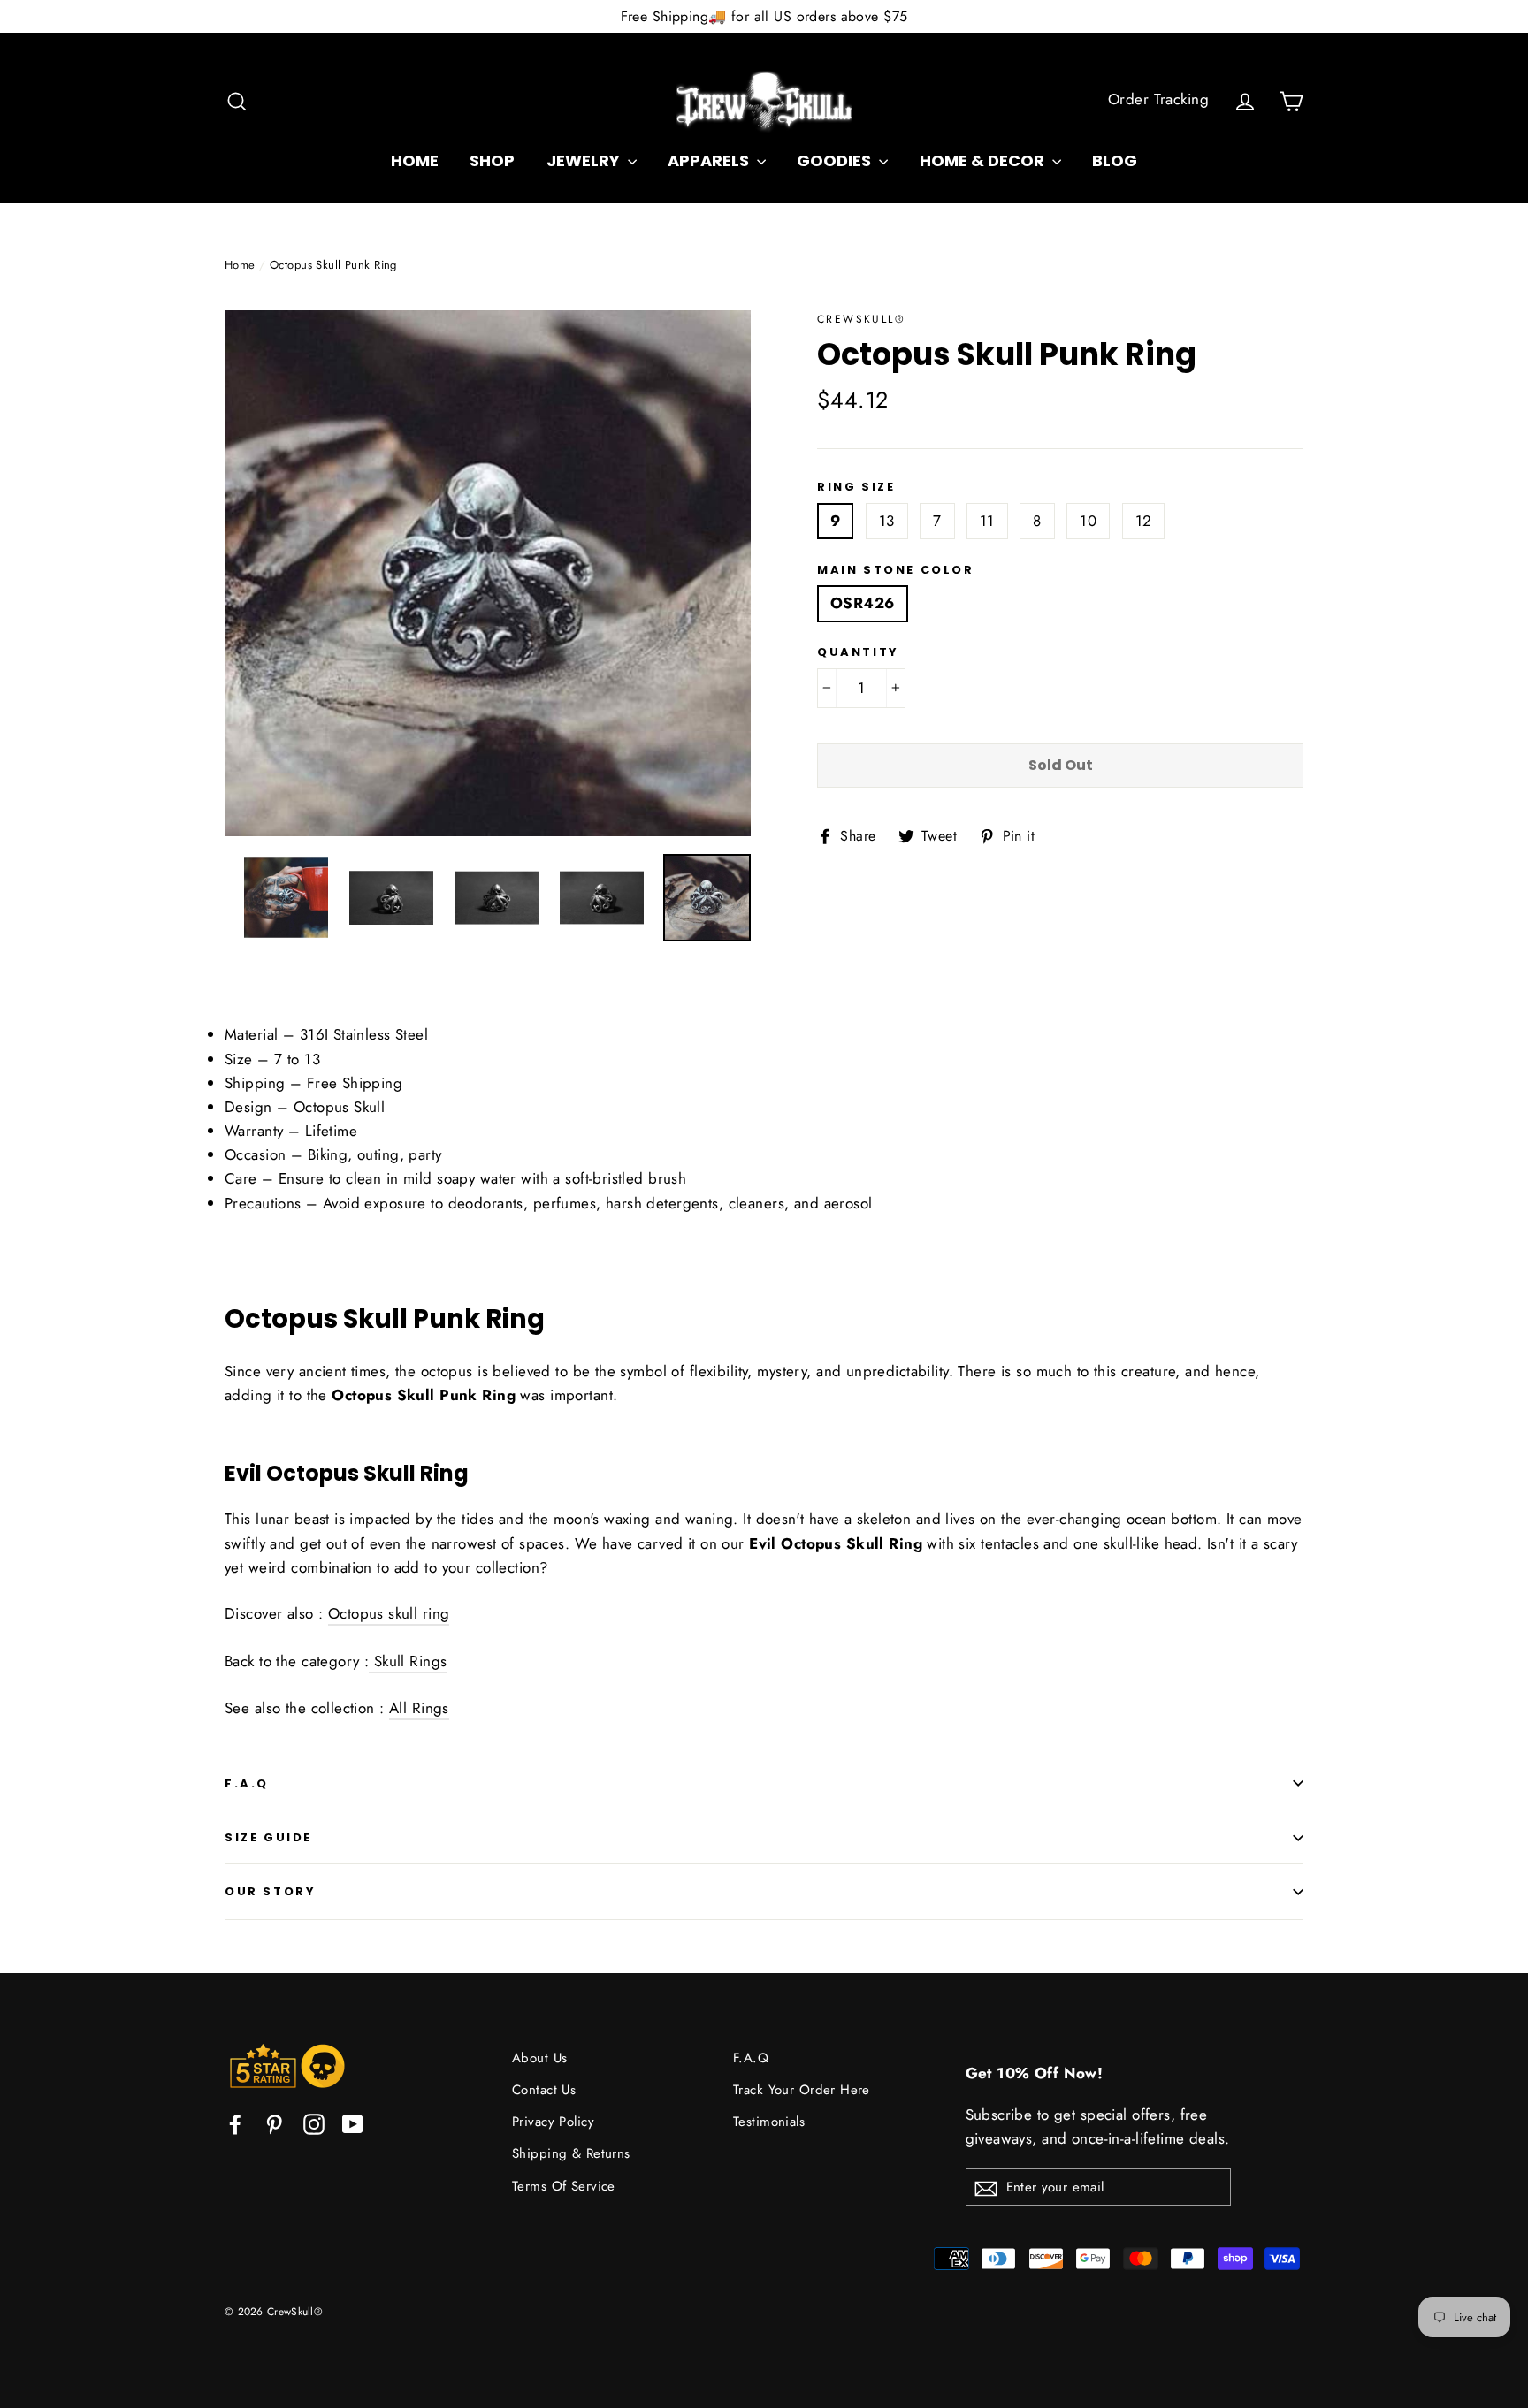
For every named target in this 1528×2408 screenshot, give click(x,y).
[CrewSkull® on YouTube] (353, 2123)
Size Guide (268, 1837)
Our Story (270, 1891)
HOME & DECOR (984, 160)
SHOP (492, 160)
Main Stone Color (896, 570)
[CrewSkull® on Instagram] (314, 2123)
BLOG (1115, 160)
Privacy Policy (553, 2122)
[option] (488, 573)
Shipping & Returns (571, 2153)
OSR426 (863, 603)
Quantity (858, 652)
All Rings (419, 1708)
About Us (539, 2058)
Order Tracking (1158, 99)
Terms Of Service (564, 2186)
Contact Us (544, 2090)
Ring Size (856, 487)
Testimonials (769, 2122)
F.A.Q (247, 1783)
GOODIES (836, 160)
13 (887, 521)
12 (1144, 521)
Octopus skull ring (389, 1613)
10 (1088, 521)
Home (240, 265)
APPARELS (710, 160)
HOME (415, 160)
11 (987, 521)
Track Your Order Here (802, 2090)
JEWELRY (585, 160)
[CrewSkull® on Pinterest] (274, 2123)
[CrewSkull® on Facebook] (235, 2123)
